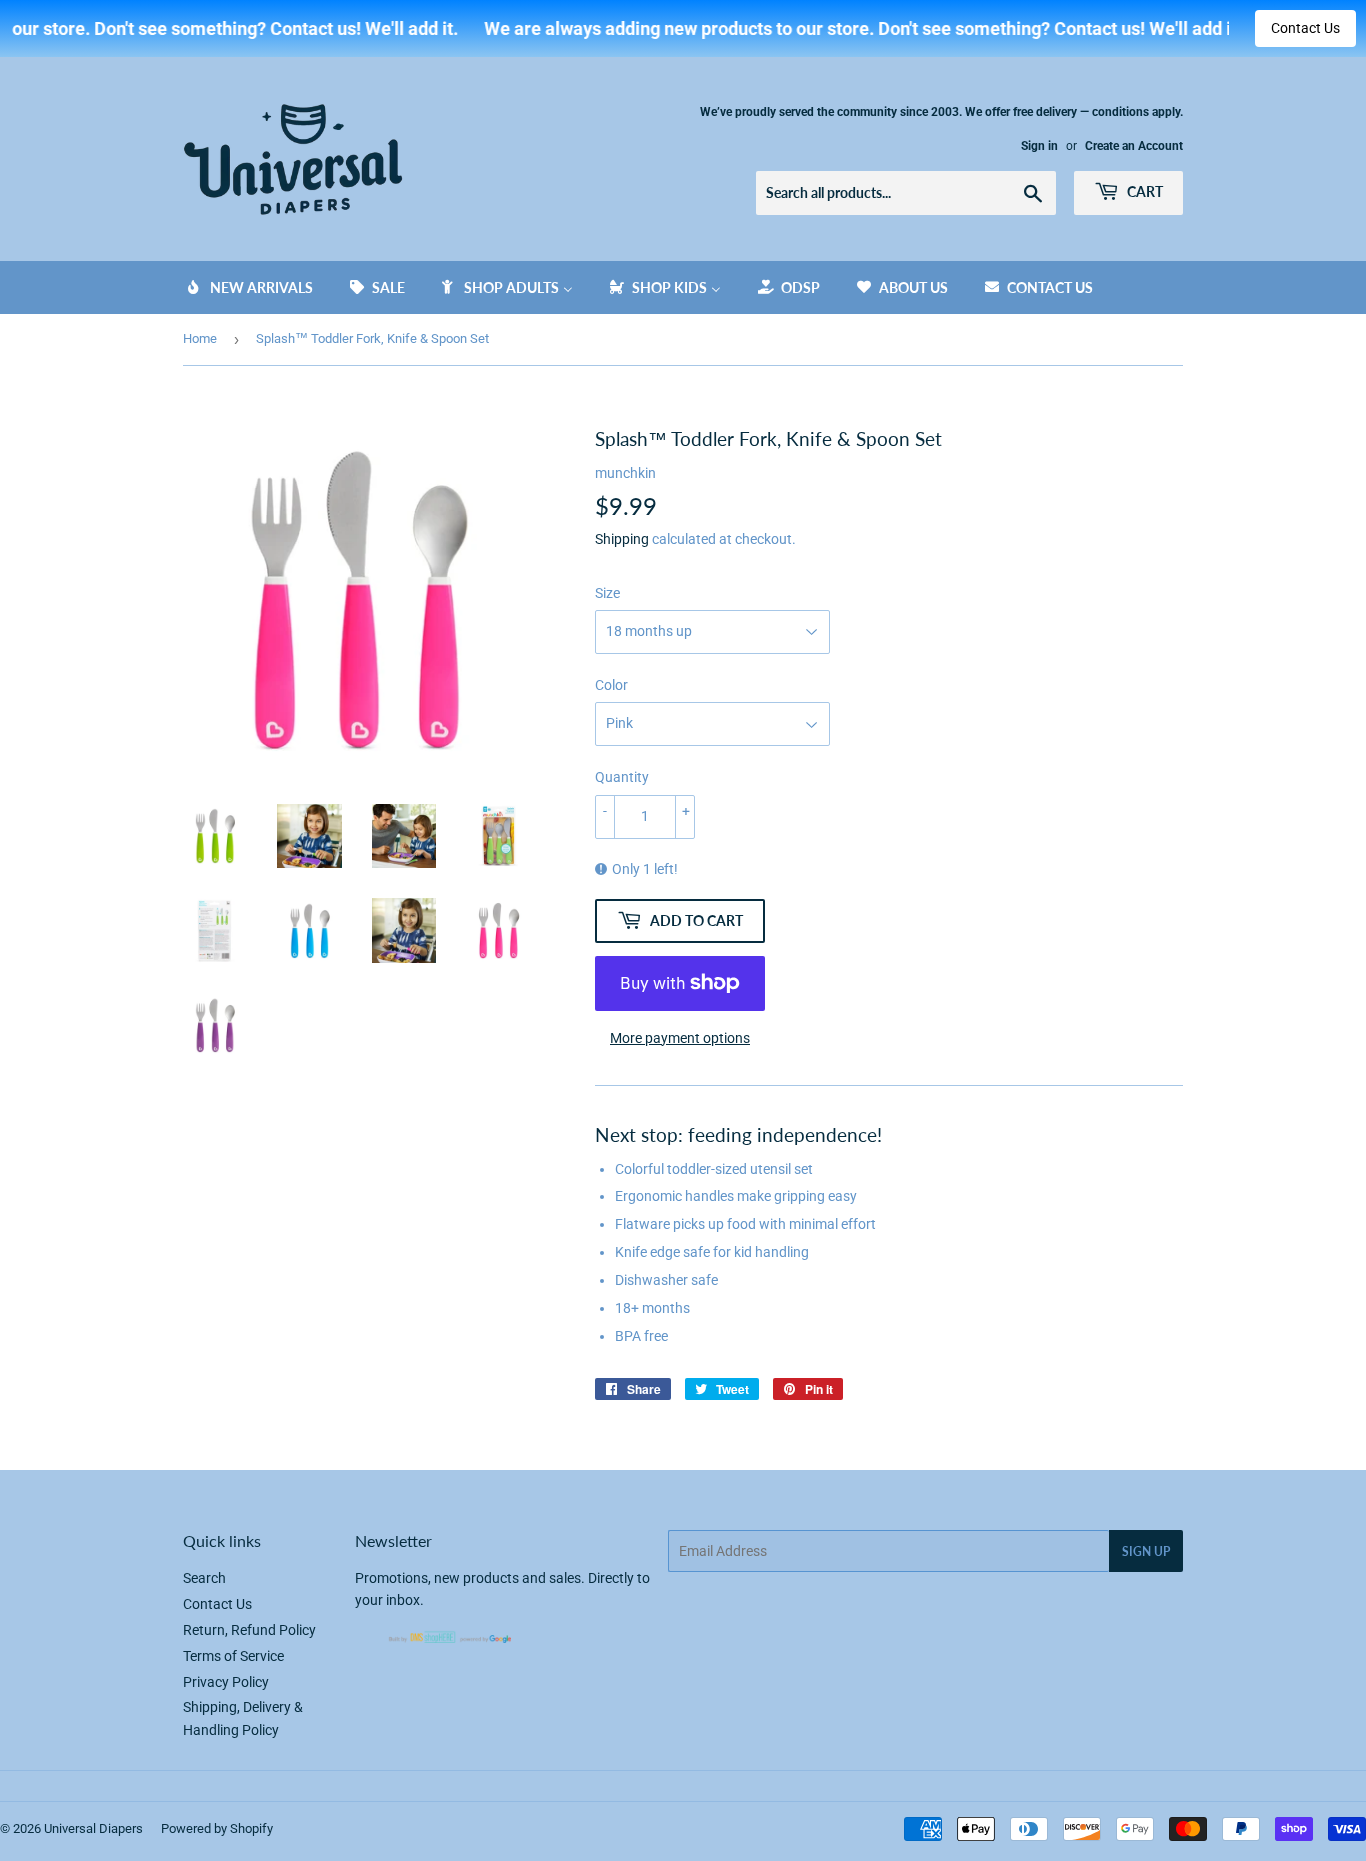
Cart (1143, 191)
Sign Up (1146, 1551)
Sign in (1039, 146)
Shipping (622, 539)
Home (200, 338)
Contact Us (1305, 28)
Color (611, 685)
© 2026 (22, 1828)
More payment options (680, 1038)
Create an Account (1134, 146)
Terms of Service (233, 1656)
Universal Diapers (93, 1828)
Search (204, 1578)
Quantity (622, 777)
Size (607, 593)
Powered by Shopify (217, 1828)
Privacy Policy (226, 1682)
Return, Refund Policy (249, 1630)
